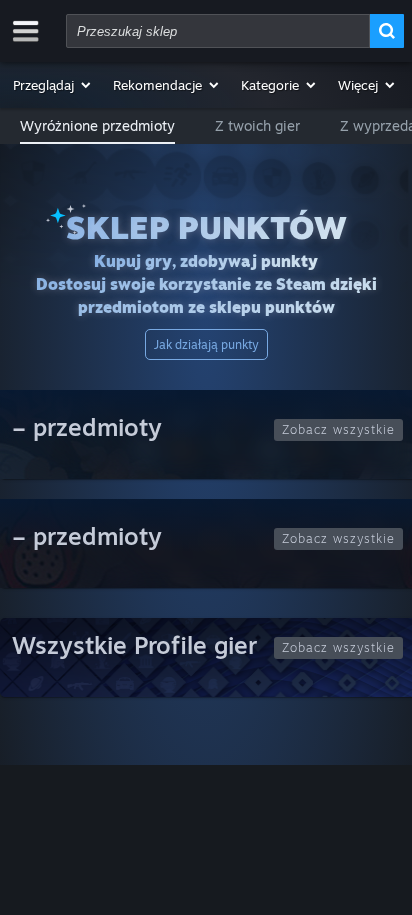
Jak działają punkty (206, 344)
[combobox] (218, 31)
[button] (53, 85)
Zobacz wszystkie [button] (338, 429)
